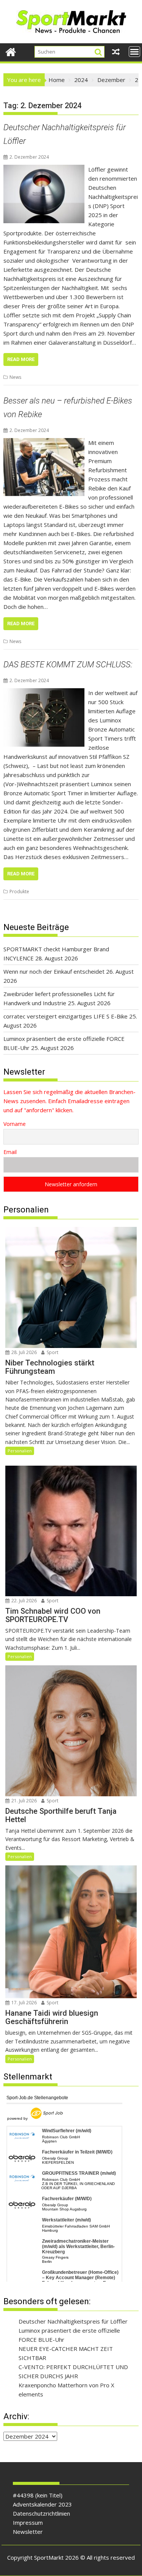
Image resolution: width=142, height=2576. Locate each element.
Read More (21, 359)
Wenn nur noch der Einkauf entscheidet (54, 971)
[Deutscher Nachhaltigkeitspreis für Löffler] (44, 169)
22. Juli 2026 (23, 1601)
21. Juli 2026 (23, 1801)
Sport (52, 1352)
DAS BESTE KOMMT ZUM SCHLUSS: (68, 664)
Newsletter (28, 2532)
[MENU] (134, 52)
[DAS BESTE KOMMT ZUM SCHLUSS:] (44, 693)
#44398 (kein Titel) (38, 2495)
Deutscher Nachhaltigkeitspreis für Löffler (73, 2321)
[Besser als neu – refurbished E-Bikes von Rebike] (44, 443)
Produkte (19, 892)
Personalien (20, 1451)
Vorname (15, 1124)
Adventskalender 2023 (42, 2504)
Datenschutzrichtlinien (41, 2513)
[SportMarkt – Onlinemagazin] (11, 51)
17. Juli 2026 (23, 2003)
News (15, 377)
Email (10, 1152)
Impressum (28, 2522)
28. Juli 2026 (23, 1352)
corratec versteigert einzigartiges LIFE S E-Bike (66, 1016)
